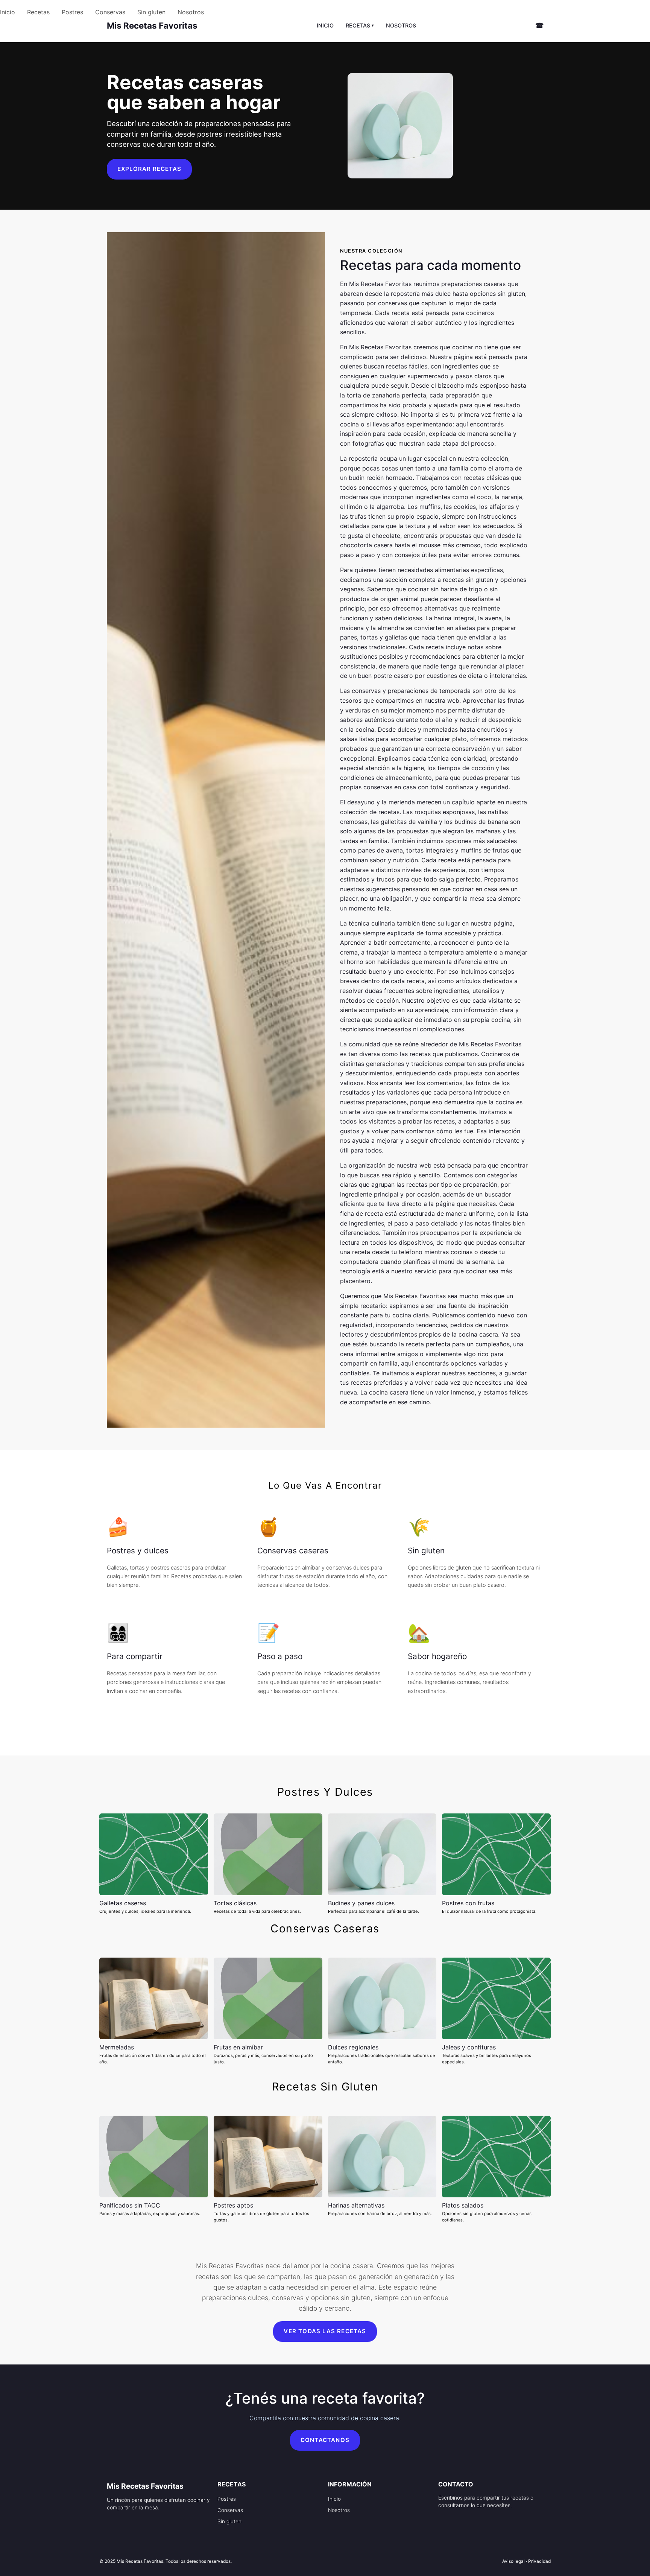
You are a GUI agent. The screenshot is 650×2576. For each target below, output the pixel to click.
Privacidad (539, 2561)
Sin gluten (151, 12)
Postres (72, 12)
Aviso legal (513, 2561)
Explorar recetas (149, 169)
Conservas (110, 12)
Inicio (8, 12)
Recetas (38, 12)
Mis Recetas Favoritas (152, 25)
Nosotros (191, 12)
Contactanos (325, 2440)
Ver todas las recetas (325, 2331)
